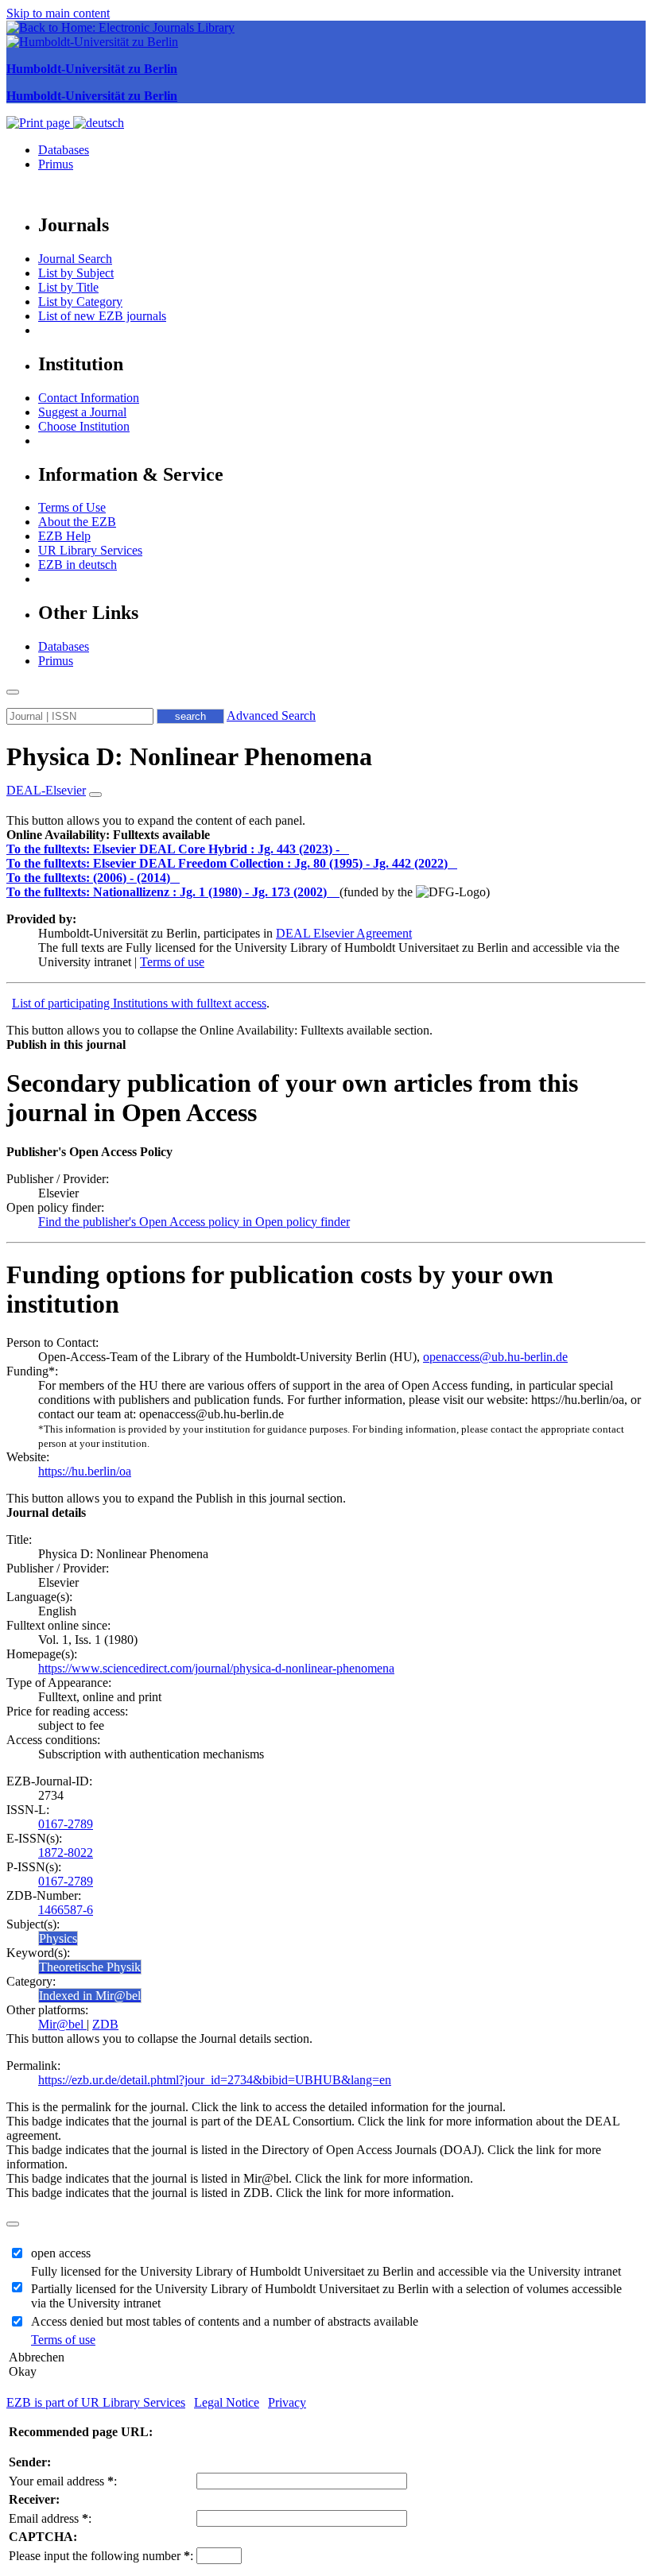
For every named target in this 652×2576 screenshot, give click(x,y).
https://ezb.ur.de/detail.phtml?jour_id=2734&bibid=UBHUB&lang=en (215, 2080)
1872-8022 (66, 1853)
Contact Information (89, 398)
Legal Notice (227, 2402)
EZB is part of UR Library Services (96, 2402)
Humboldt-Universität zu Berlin (92, 69)
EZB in (78, 565)
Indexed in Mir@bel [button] (90, 1996)
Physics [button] (58, 1938)
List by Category (80, 302)
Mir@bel (62, 2024)
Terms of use (172, 962)
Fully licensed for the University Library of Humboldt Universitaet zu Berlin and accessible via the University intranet (326, 2271)
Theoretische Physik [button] (90, 1967)
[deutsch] (99, 123)
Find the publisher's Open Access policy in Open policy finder (194, 1222)
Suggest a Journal (82, 412)
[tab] (326, 835)
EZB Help (64, 536)
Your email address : (63, 2481)
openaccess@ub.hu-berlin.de (495, 1357)
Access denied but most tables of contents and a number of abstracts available (225, 2321)
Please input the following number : (101, 2556)
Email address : (50, 2518)
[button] (108, 835)
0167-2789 (66, 1824)
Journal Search (75, 259)
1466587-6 (66, 1910)
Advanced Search (271, 716)
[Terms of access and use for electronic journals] (346, 849)
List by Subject (76, 273)
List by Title (68, 287)
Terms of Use (72, 507)
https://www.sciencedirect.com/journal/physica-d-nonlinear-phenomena (216, 1668)
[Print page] (40, 123)
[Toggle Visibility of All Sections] (95, 795)
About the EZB (77, 522)
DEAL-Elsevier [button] (46, 790)
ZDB (105, 2024)
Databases (64, 150)
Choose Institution (84, 426)
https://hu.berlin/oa (85, 1471)
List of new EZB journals (102, 316)
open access (61, 2253)
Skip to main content (58, 13)
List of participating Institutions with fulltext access (139, 1003)
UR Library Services (90, 550)
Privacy (287, 2402)
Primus (56, 164)
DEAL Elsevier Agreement (344, 933)
